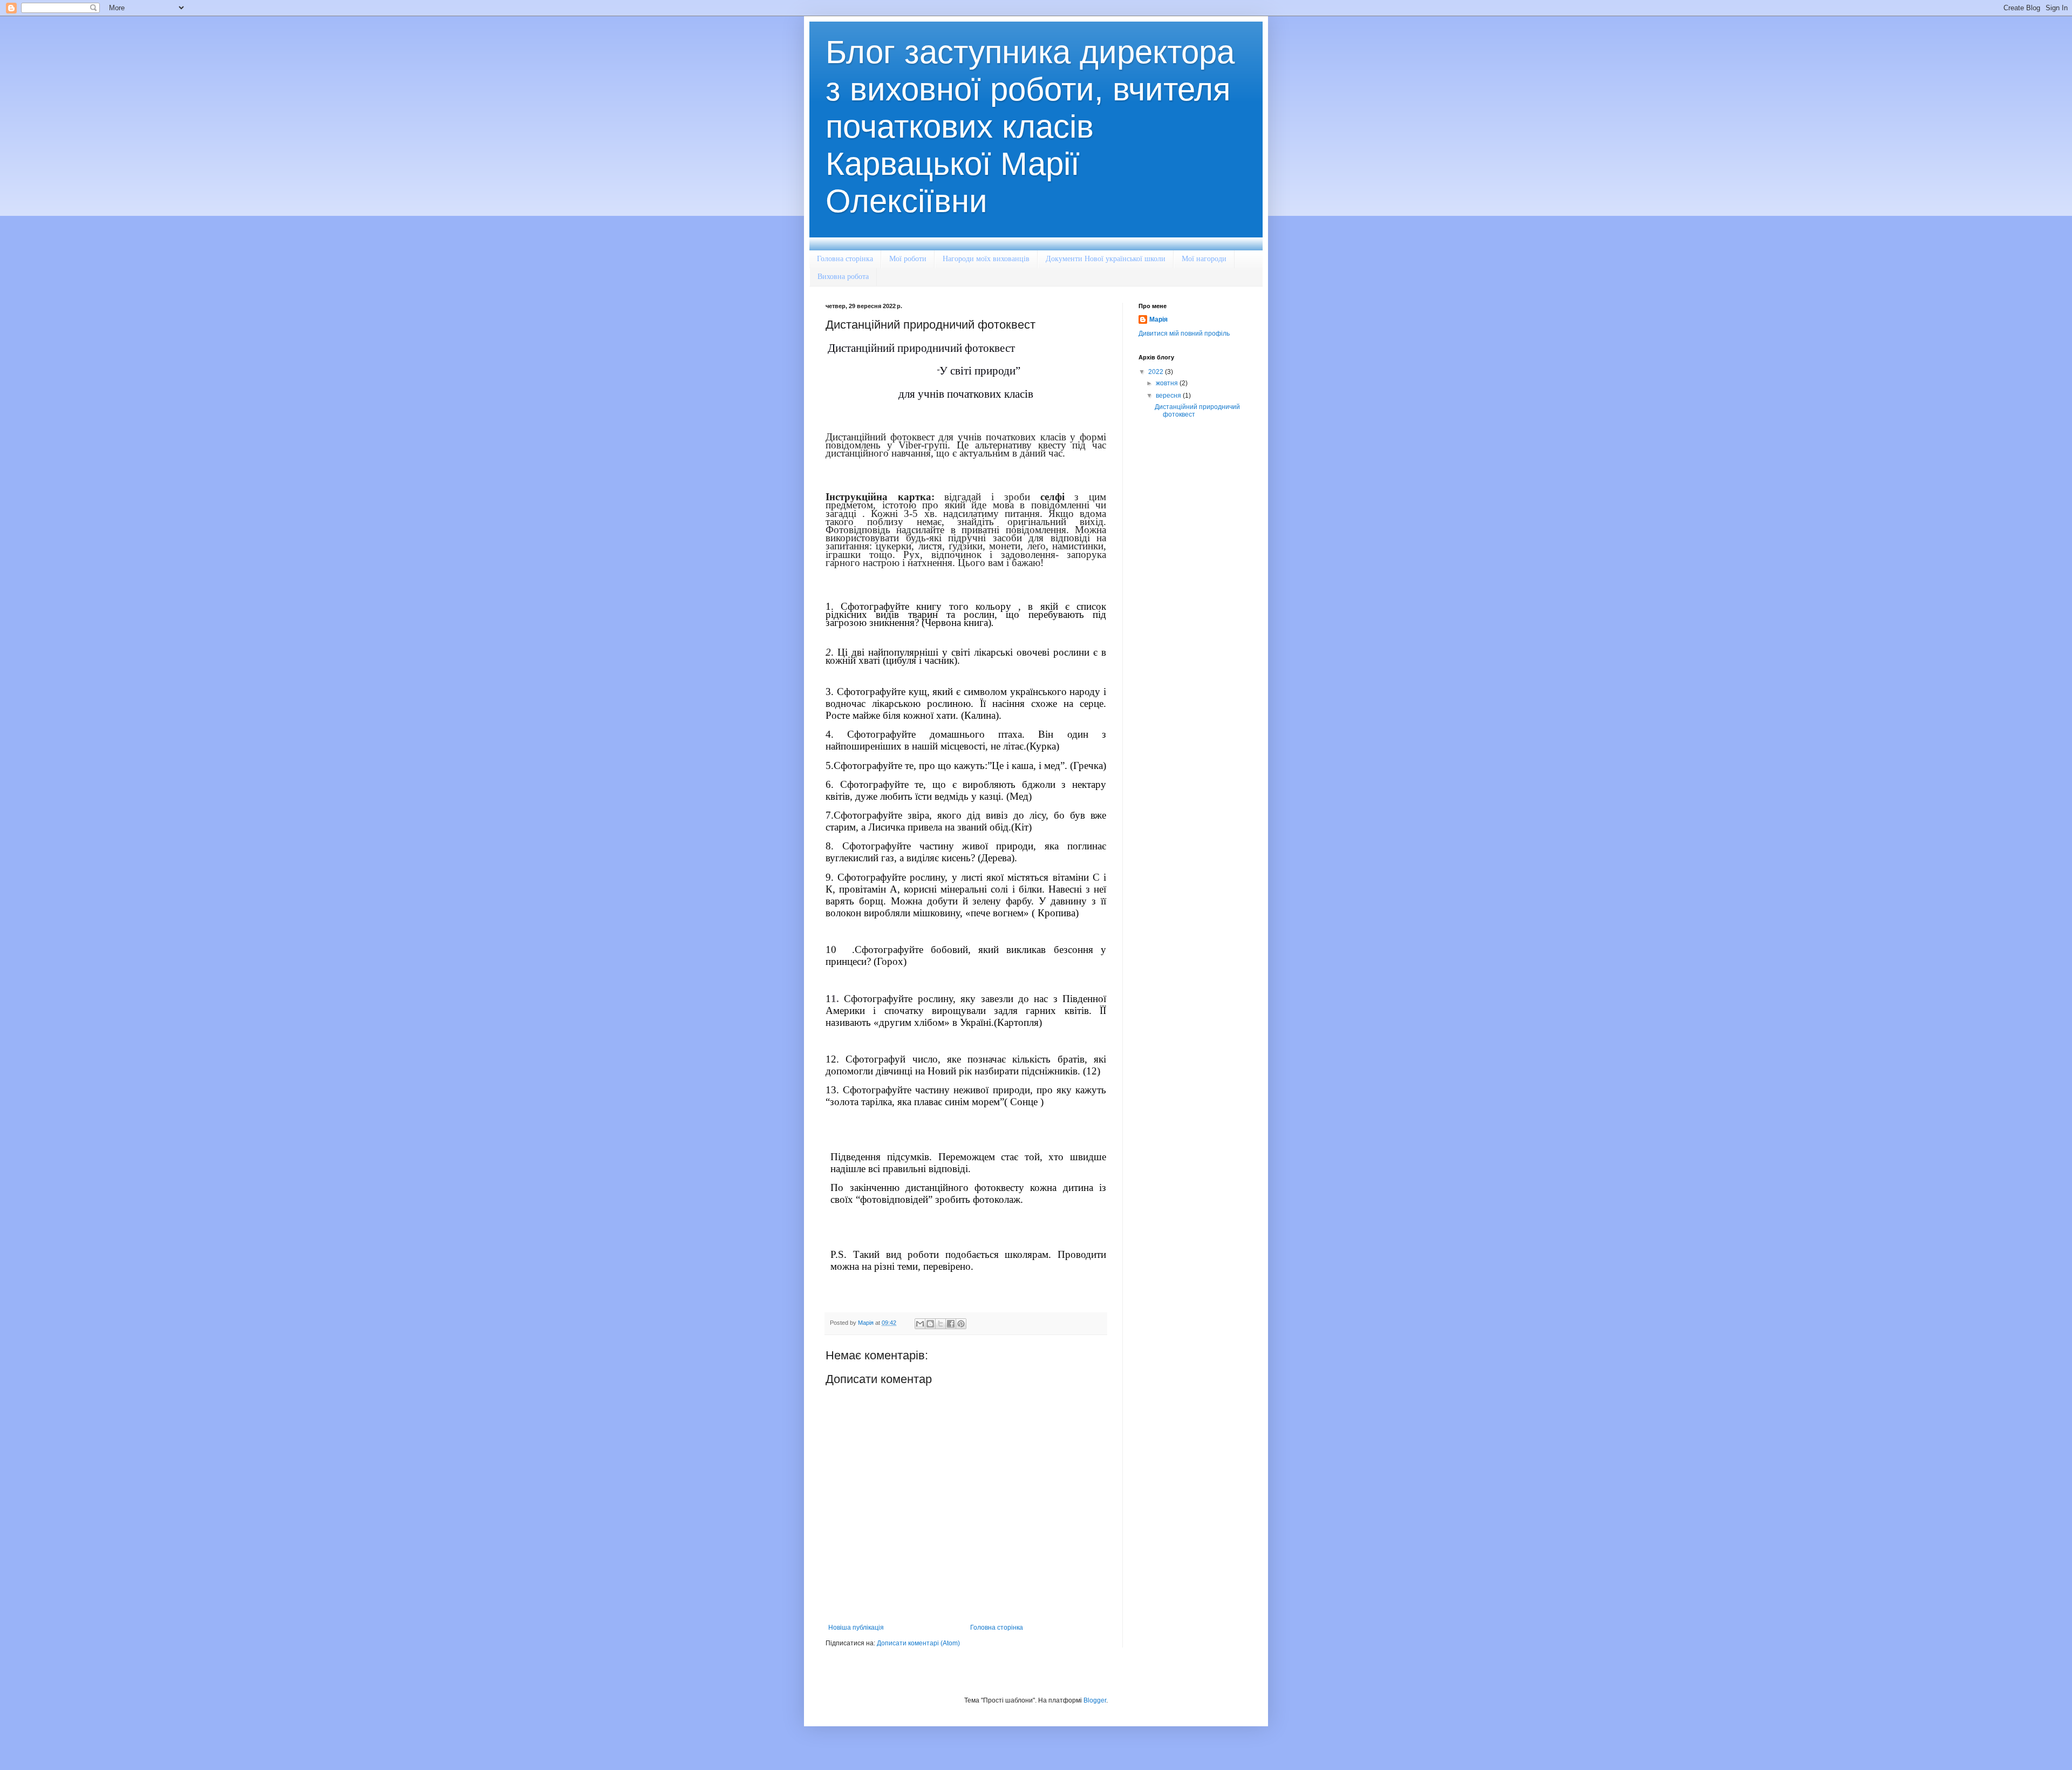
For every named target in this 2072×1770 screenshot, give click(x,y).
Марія (1158, 319)
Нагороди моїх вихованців (986, 259)
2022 (1157, 372)
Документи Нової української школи (1106, 259)
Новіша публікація (856, 1628)
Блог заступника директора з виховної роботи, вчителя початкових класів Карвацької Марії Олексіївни (1030, 127)
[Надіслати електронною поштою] (920, 1324)
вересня (1169, 396)
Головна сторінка (845, 259)
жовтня (1168, 383)
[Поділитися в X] (940, 1324)
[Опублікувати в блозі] (930, 1324)
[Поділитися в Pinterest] (961, 1324)
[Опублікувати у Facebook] (951, 1324)
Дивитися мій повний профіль (1184, 333)
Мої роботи (908, 259)
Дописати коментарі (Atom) (918, 1643)
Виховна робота (843, 277)
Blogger (1095, 1700)
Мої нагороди (1204, 259)
